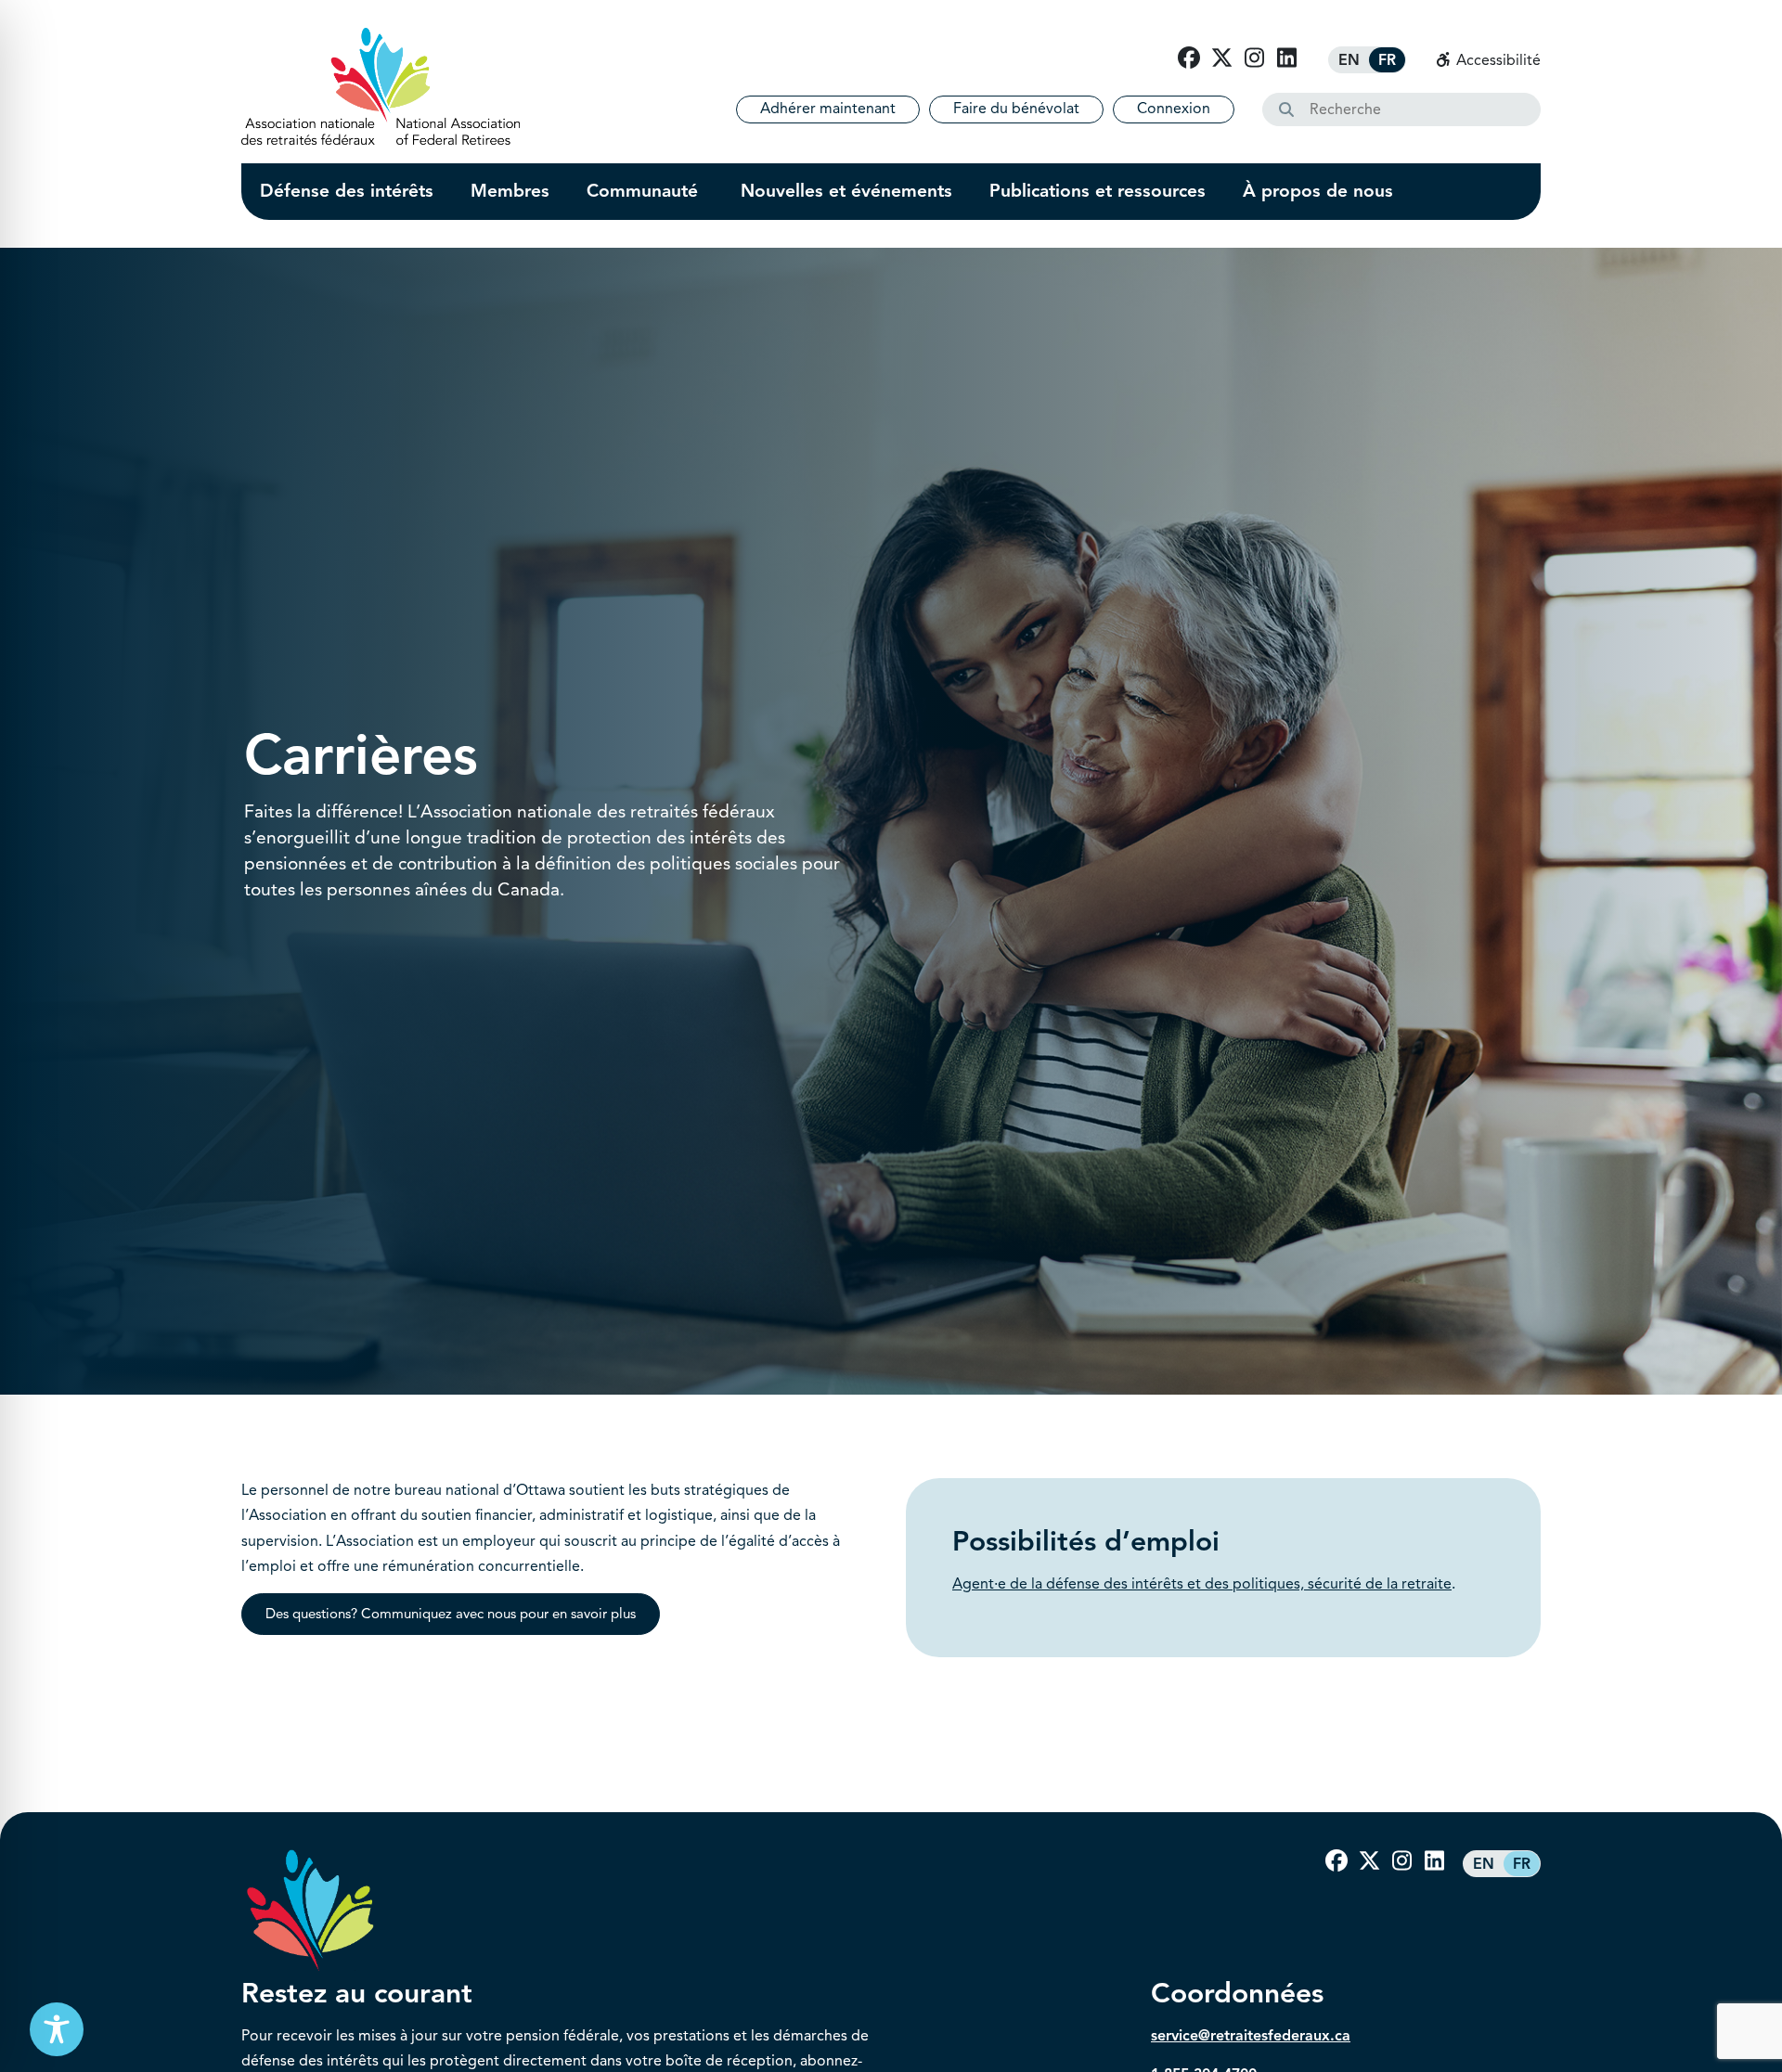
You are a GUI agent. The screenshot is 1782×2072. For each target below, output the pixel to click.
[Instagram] (1254, 58)
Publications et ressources (1098, 191)
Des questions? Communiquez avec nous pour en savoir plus (451, 1614)
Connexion (1174, 109)
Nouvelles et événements (846, 191)
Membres (510, 191)
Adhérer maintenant (828, 109)
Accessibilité (1497, 60)
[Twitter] (1221, 58)
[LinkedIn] (1286, 58)
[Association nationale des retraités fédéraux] (381, 86)
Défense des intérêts (347, 191)
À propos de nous (1318, 191)
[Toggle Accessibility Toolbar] (57, 2029)
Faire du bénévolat (1016, 109)
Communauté (645, 191)
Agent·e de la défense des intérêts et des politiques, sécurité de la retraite (1202, 1584)
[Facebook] (1189, 58)
